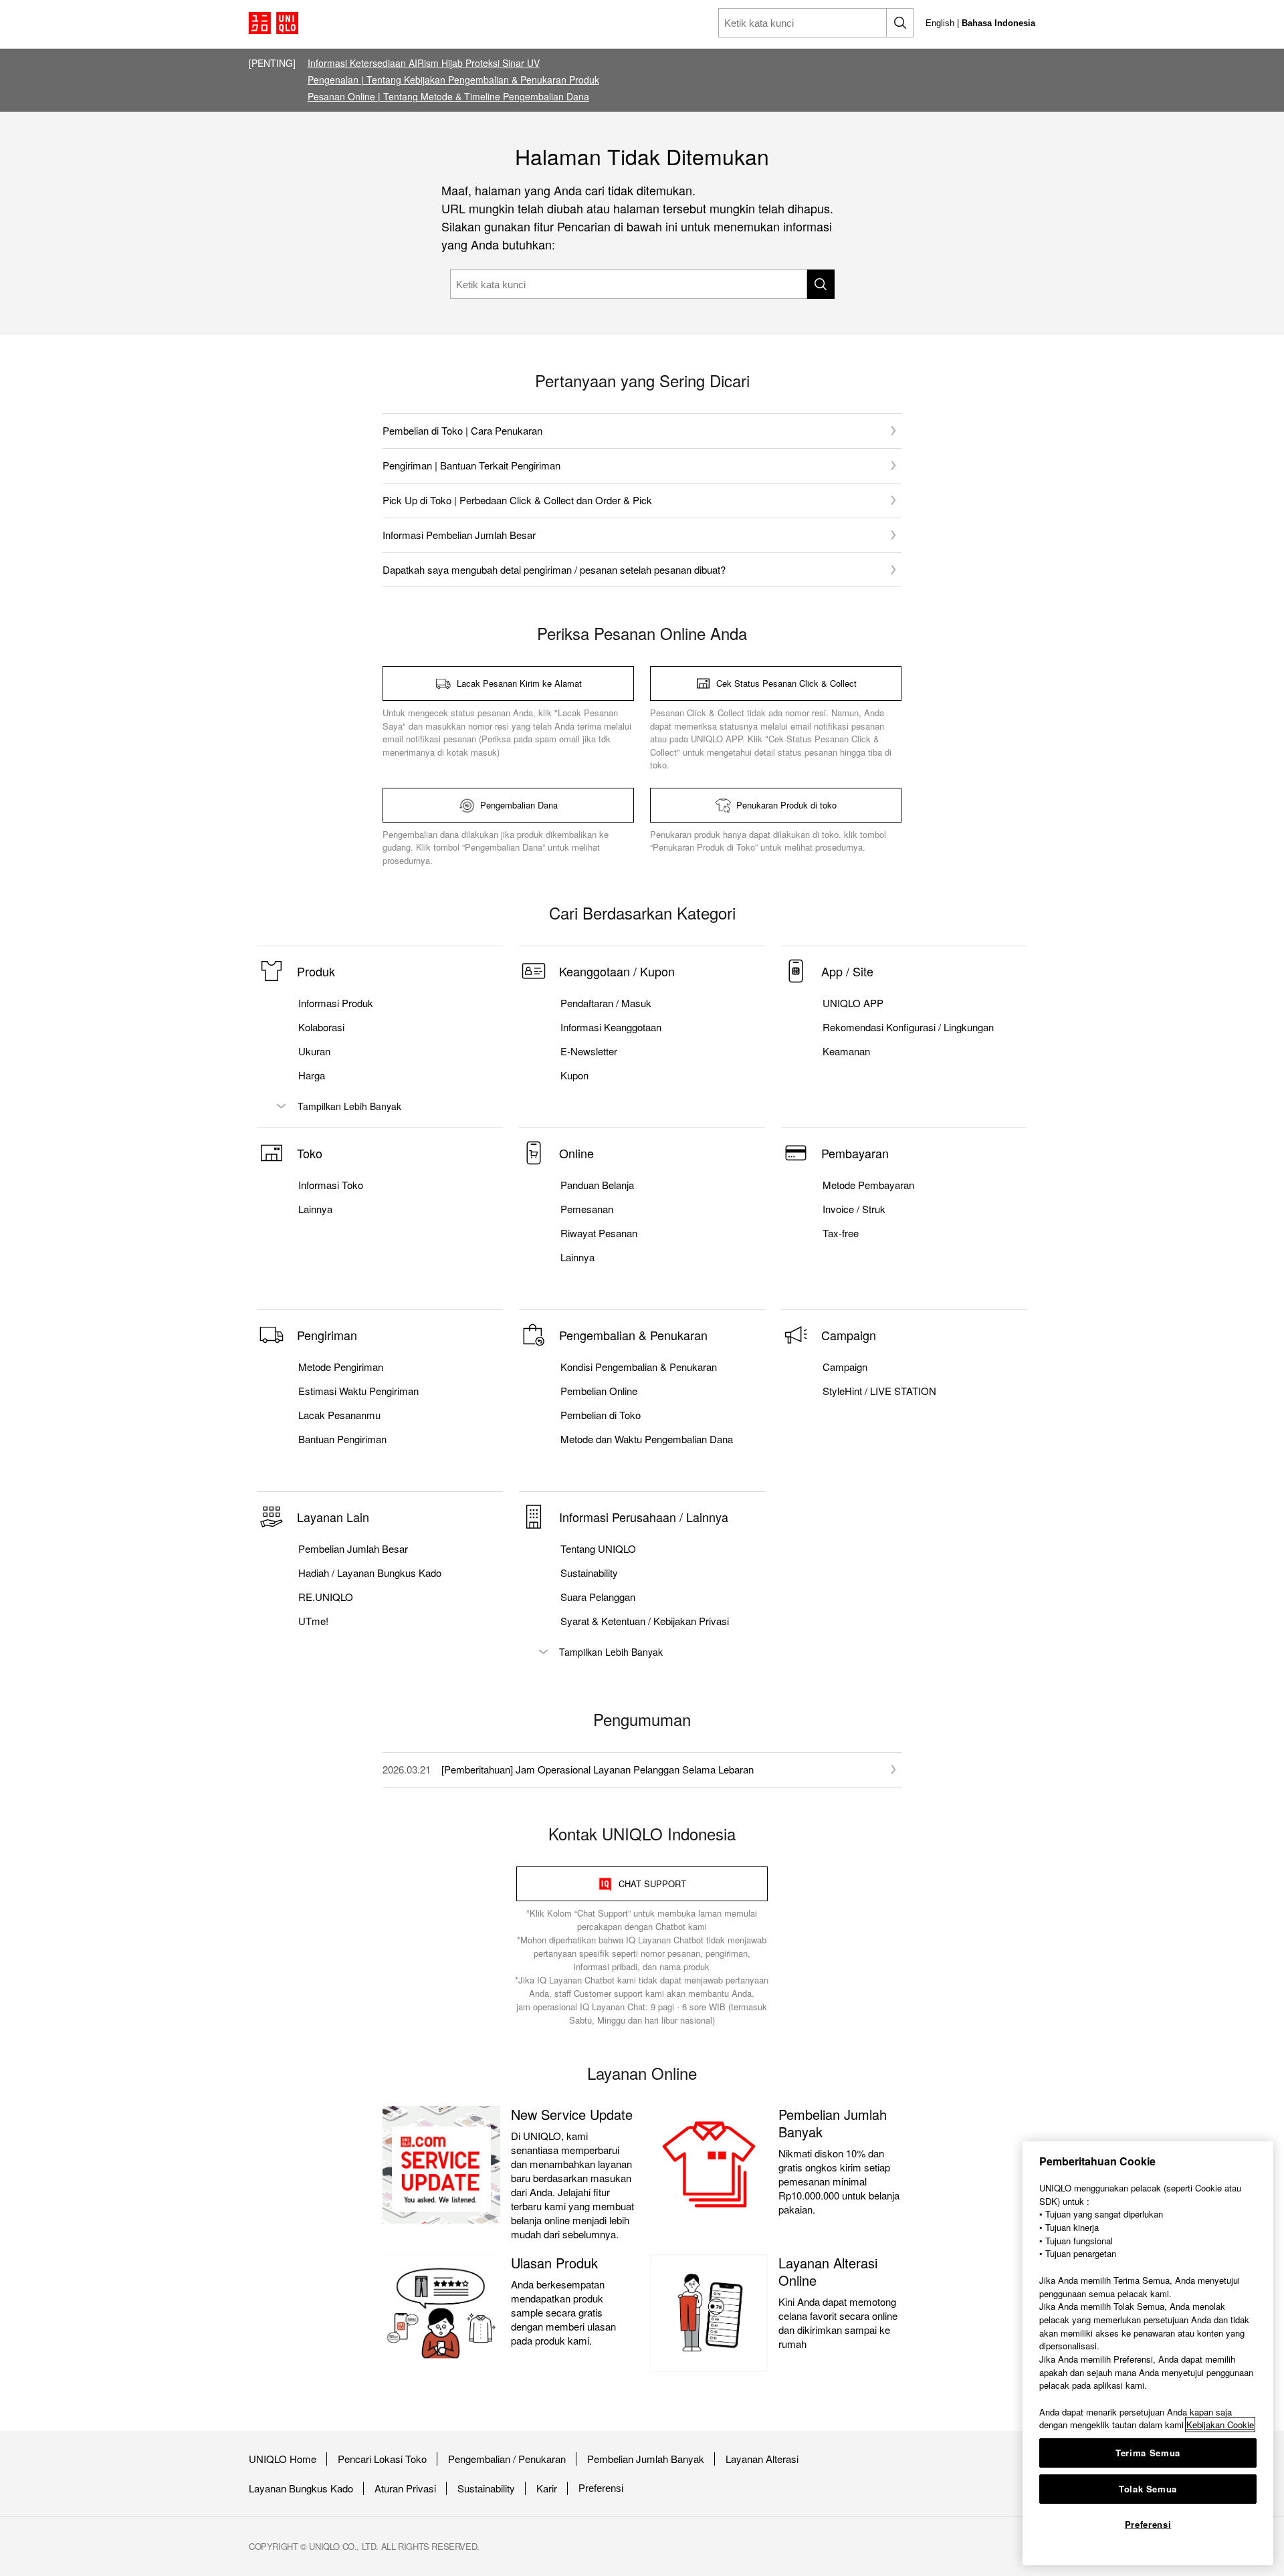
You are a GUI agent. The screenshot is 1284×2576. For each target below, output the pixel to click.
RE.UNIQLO (326, 1597)
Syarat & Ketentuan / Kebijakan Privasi (645, 1621)
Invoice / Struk (854, 1209)
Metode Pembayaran (868, 1185)
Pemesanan (587, 1209)
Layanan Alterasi (762, 2459)
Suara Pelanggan (598, 1597)
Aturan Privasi (405, 2488)
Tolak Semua (1148, 2489)
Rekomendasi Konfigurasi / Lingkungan (908, 1027)
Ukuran (314, 1051)
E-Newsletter (589, 1051)
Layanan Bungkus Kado (301, 2488)
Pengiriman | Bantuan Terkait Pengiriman (471, 465)
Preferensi (601, 2488)
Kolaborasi (321, 1027)
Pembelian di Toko (601, 1415)
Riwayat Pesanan (599, 1233)
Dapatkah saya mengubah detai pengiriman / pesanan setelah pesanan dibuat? (554, 569)
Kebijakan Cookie (1220, 2425)
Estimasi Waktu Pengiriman (358, 1391)
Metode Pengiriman (341, 1367)
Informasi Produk (336, 1003)
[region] (1148, 2353)
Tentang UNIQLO (598, 1549)
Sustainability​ (589, 1573)
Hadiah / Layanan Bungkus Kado (370, 1573)
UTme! (313, 1621)
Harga (312, 1075)
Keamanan (846, 1051)
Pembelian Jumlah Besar (353, 1549)
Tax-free (841, 1233)
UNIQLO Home (283, 2459)
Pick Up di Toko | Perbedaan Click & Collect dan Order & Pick (517, 500)
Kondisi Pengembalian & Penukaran (639, 1367)
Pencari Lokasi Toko (382, 2459)
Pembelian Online (599, 1391)
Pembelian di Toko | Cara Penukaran (462, 430)
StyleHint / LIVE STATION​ (879, 1391)
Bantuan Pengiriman (342, 1439)
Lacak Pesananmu (339, 1415)
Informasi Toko (331, 1185)
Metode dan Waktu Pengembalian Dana (647, 1439)
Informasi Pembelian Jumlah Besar (459, 535)
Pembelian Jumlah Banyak (646, 2459)
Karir (547, 2488)
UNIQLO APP (853, 1003)
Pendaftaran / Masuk (606, 1003)
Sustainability (486, 2488)
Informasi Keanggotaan (611, 1027)
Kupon (574, 1075)
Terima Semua (1148, 2453)
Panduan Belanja (597, 1185)
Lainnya (315, 1209)
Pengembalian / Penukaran (507, 2459)
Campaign (845, 1367)
